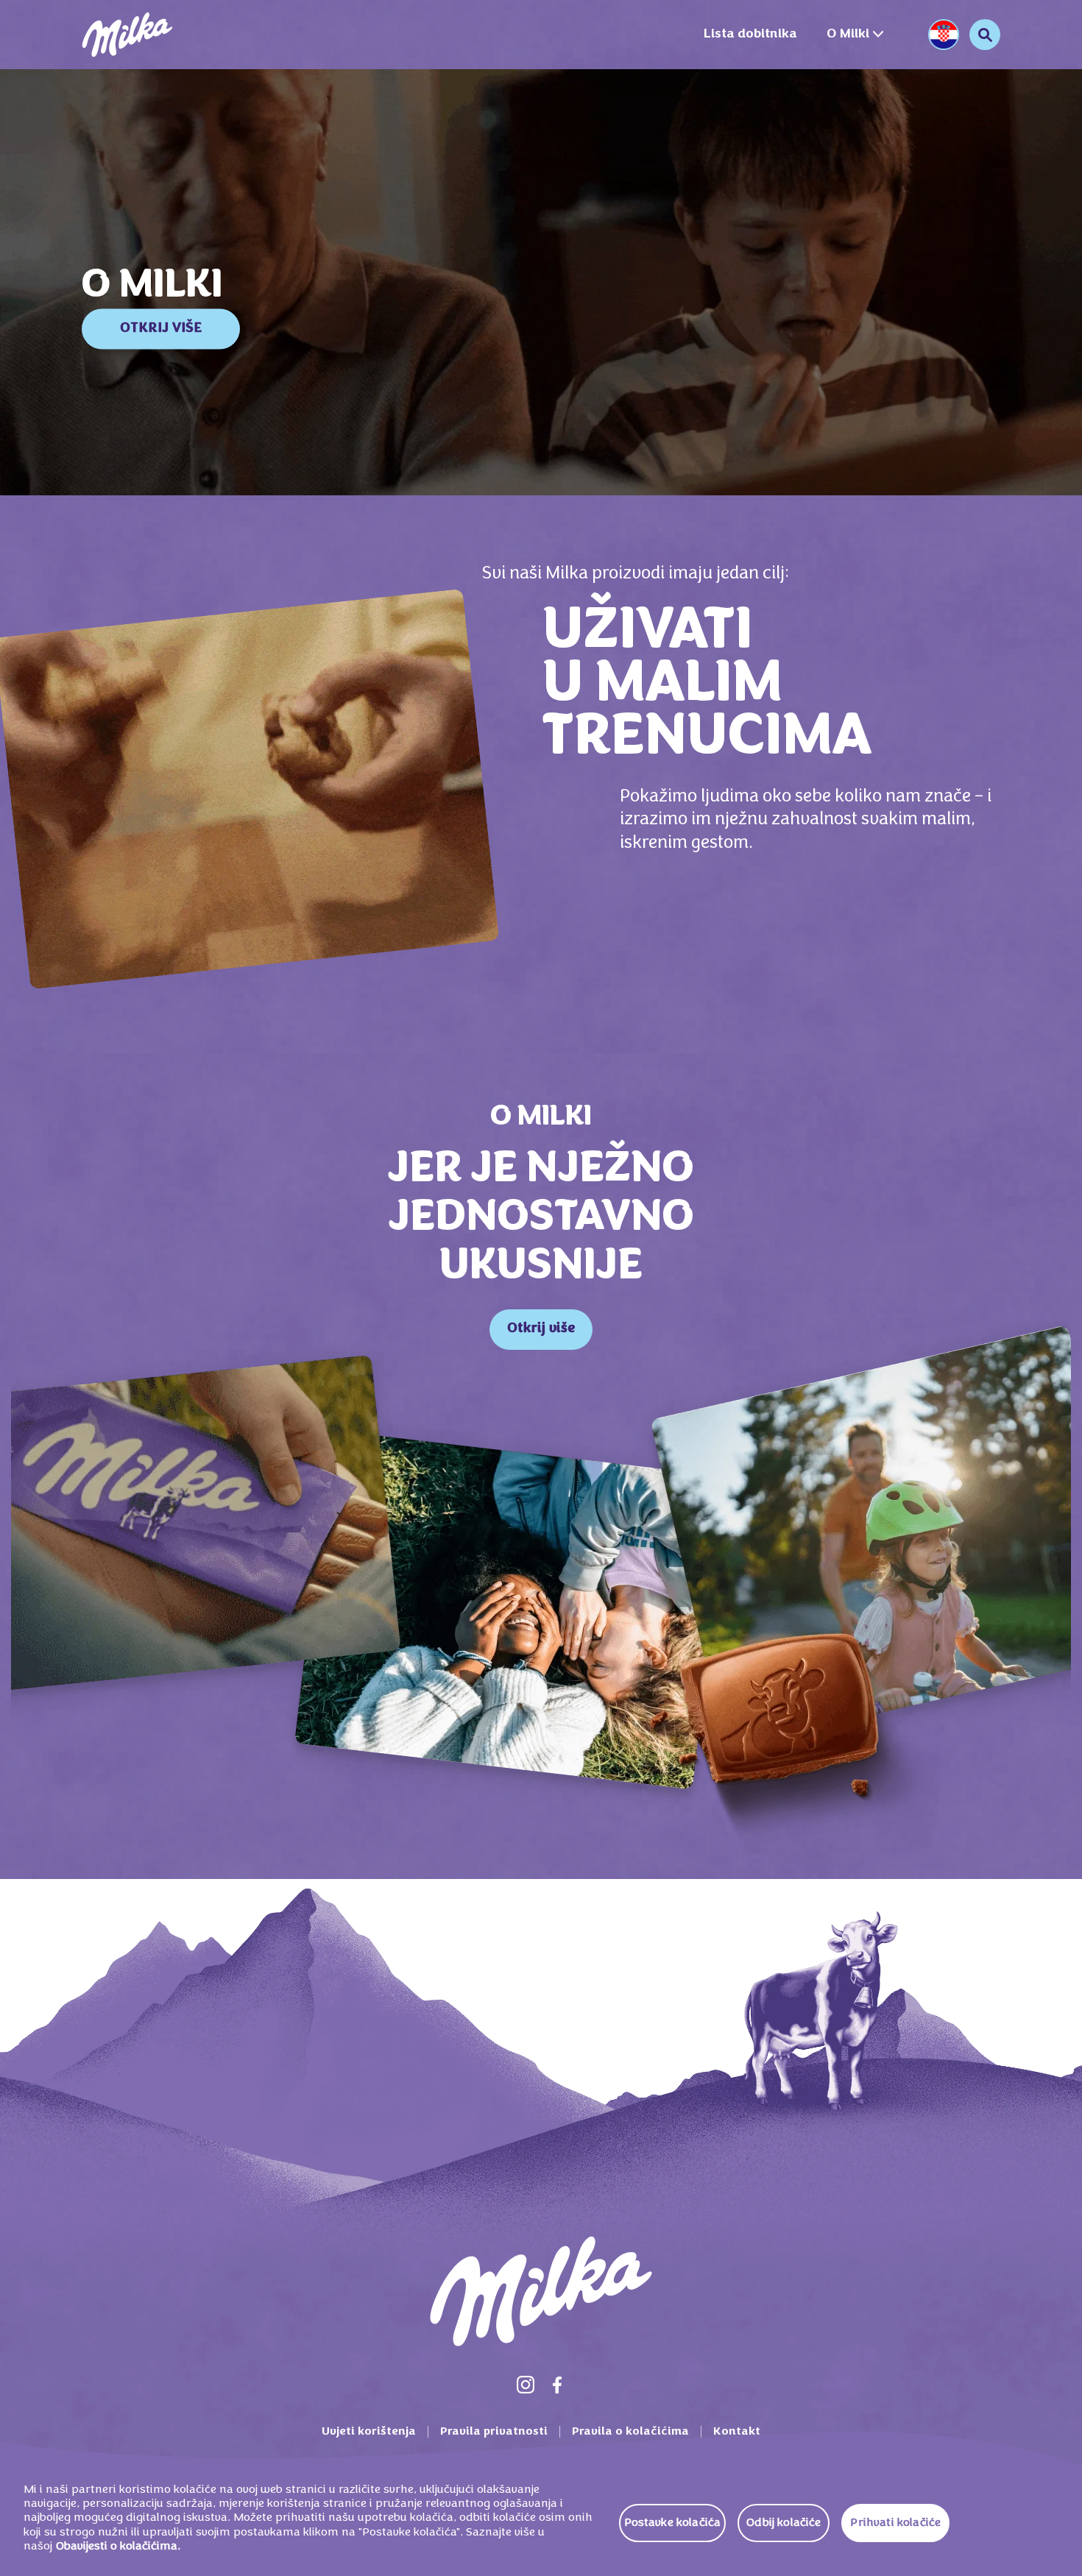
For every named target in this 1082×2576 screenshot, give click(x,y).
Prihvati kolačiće (895, 2523)
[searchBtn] (985, 35)
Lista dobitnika (750, 34)
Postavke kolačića (673, 2523)
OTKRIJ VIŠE (161, 329)
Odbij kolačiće (784, 2523)
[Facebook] (557, 2385)
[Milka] (127, 35)
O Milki (848, 34)
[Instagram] (526, 2385)
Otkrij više (541, 1329)
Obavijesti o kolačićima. (118, 2547)
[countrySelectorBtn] (944, 35)
